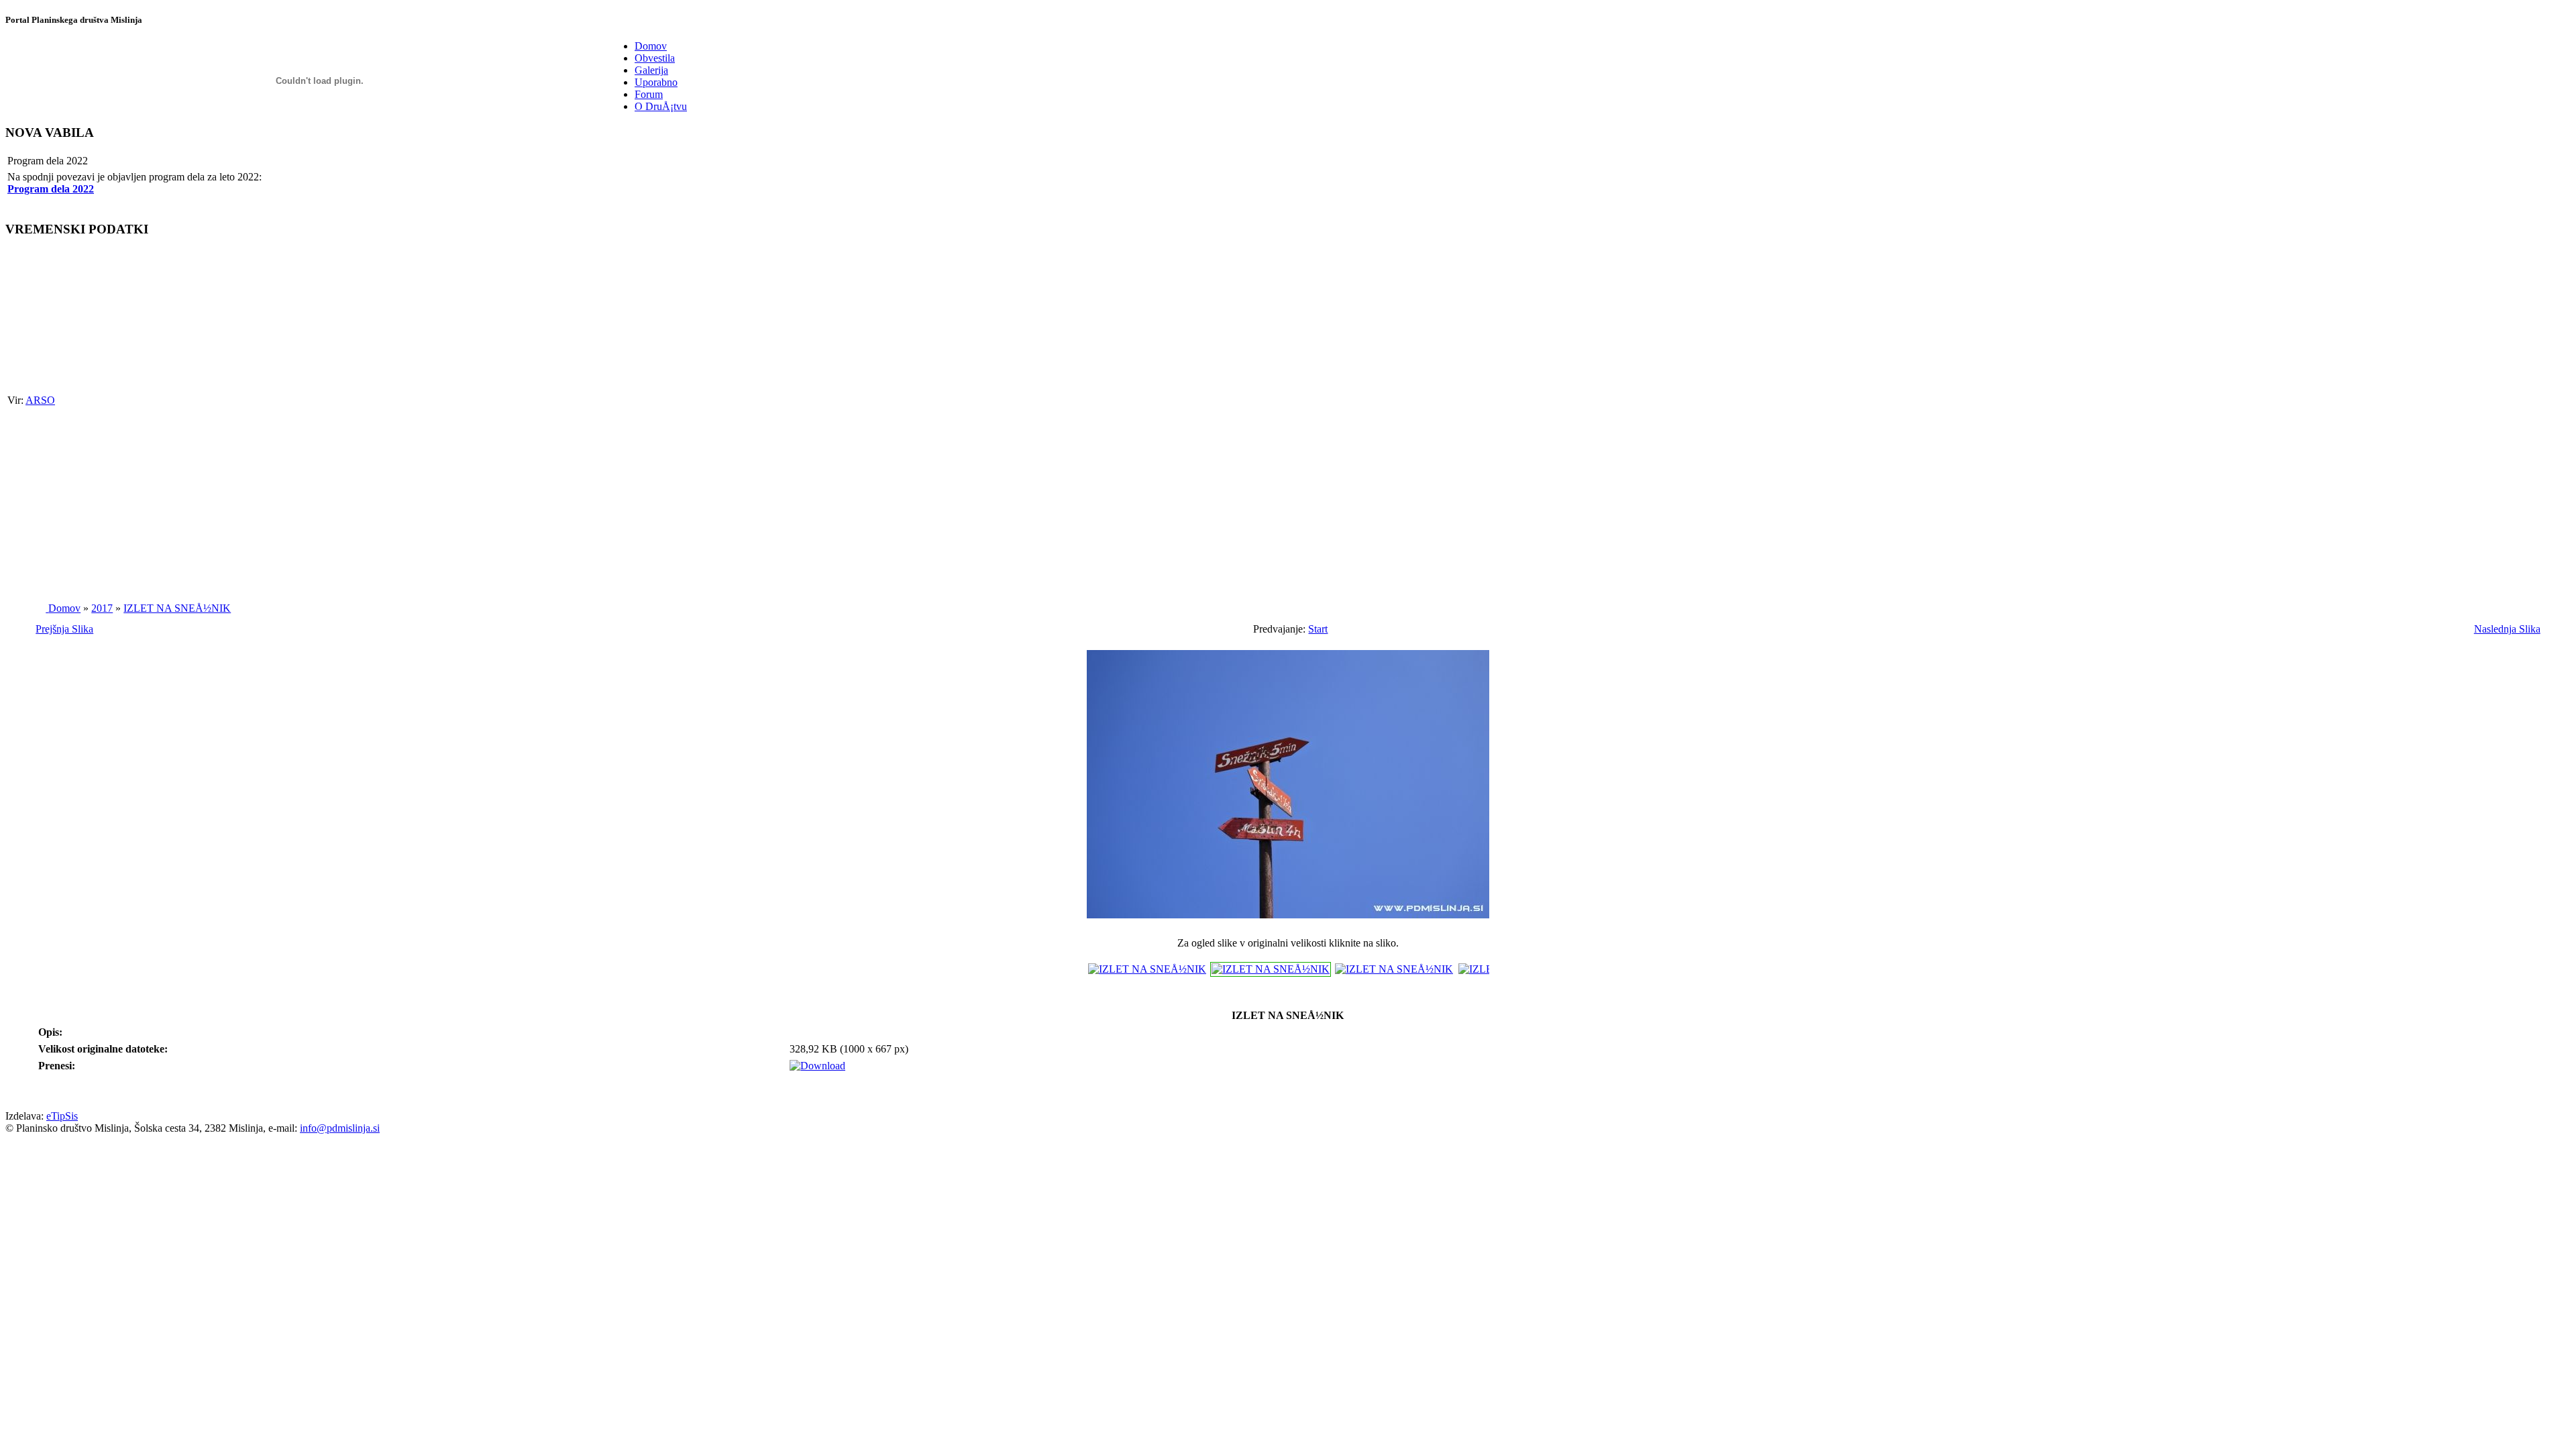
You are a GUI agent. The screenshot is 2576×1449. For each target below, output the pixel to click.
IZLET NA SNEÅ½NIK (177, 608)
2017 (102, 608)
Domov (64, 608)
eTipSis (62, 1116)
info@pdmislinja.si (340, 1128)
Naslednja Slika (2507, 629)
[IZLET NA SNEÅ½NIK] (1288, 921)
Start (1318, 629)
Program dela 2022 (51, 189)
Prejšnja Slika (64, 629)
